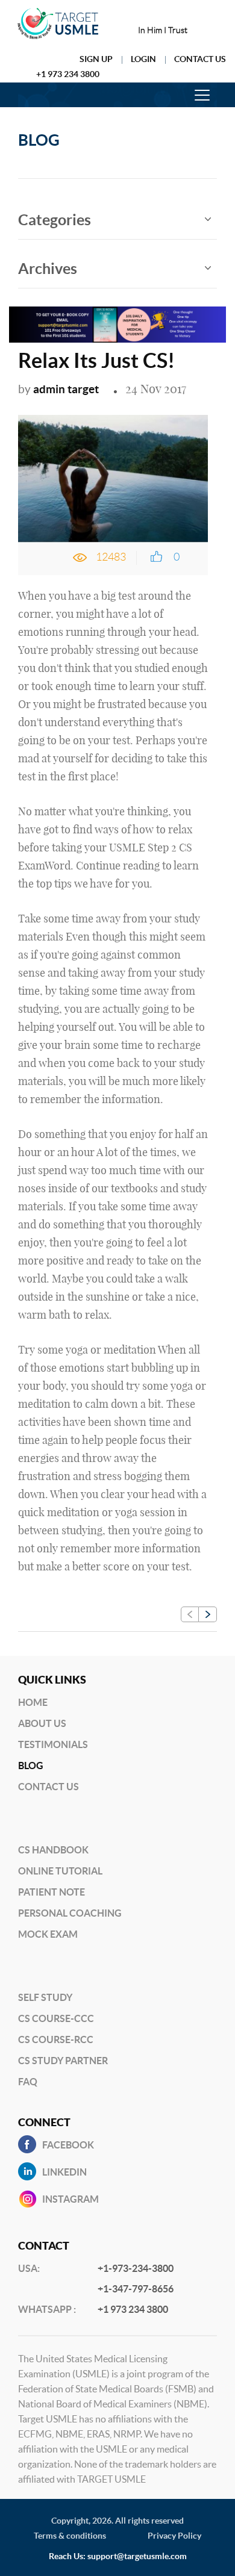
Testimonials (53, 1744)
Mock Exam (48, 1934)
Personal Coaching (70, 1913)
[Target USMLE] (59, 23)
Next (208, 1614)
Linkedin (64, 2172)
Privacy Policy (174, 2536)
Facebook (68, 2145)
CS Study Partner (63, 2061)
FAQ (28, 2082)
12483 (111, 557)
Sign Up (96, 59)
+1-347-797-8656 (136, 2289)
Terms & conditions (70, 2536)
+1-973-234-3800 (136, 2268)
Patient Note (52, 1892)
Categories (55, 220)
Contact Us (200, 59)
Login (143, 59)
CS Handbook (53, 1850)
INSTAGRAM (70, 2199)
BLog (31, 1766)
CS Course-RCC (56, 2039)
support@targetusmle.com (137, 2556)
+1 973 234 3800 (68, 74)
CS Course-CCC (56, 2018)
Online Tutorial (60, 1871)
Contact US (49, 1787)
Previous (190, 1614)
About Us (42, 1723)
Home (33, 1702)
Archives (48, 269)
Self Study (45, 1997)
